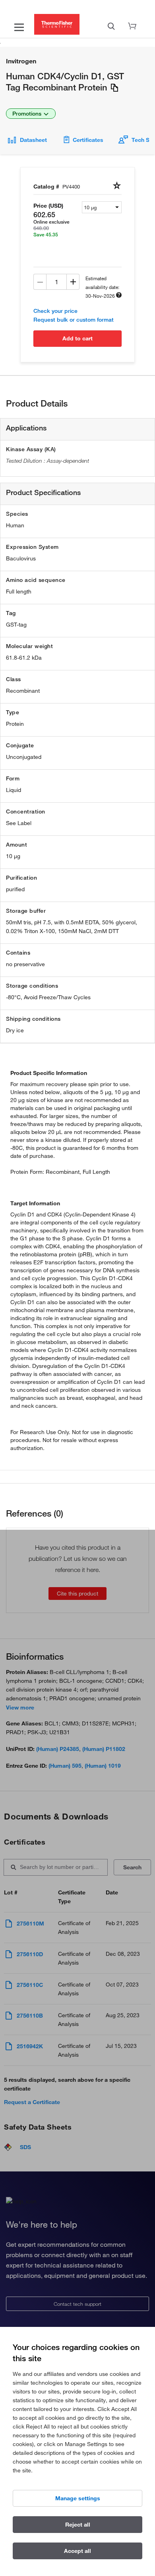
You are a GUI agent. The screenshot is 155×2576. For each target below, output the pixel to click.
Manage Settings (78, 2498)
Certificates (88, 140)
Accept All (77, 2551)
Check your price (55, 311)
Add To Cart (77, 338)
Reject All (78, 2525)
